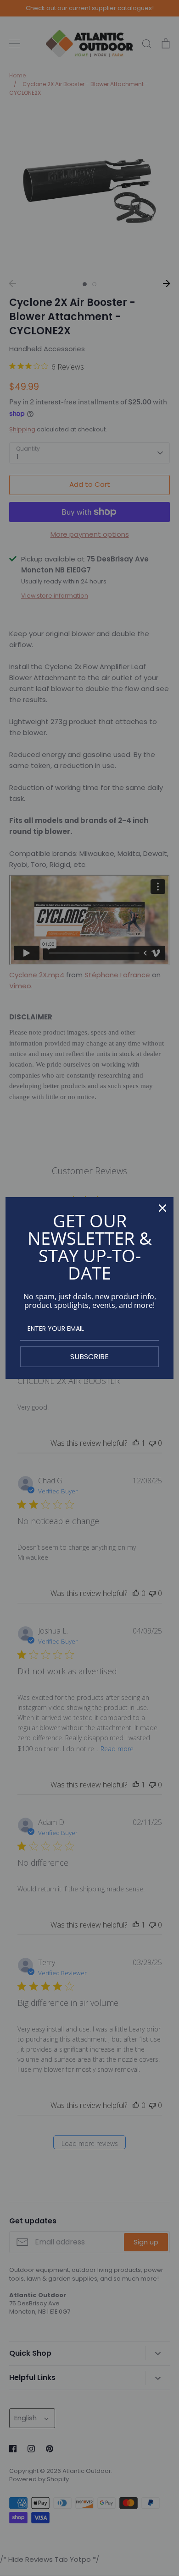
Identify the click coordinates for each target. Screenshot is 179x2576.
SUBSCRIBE (89, 1357)
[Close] (162, 1208)
